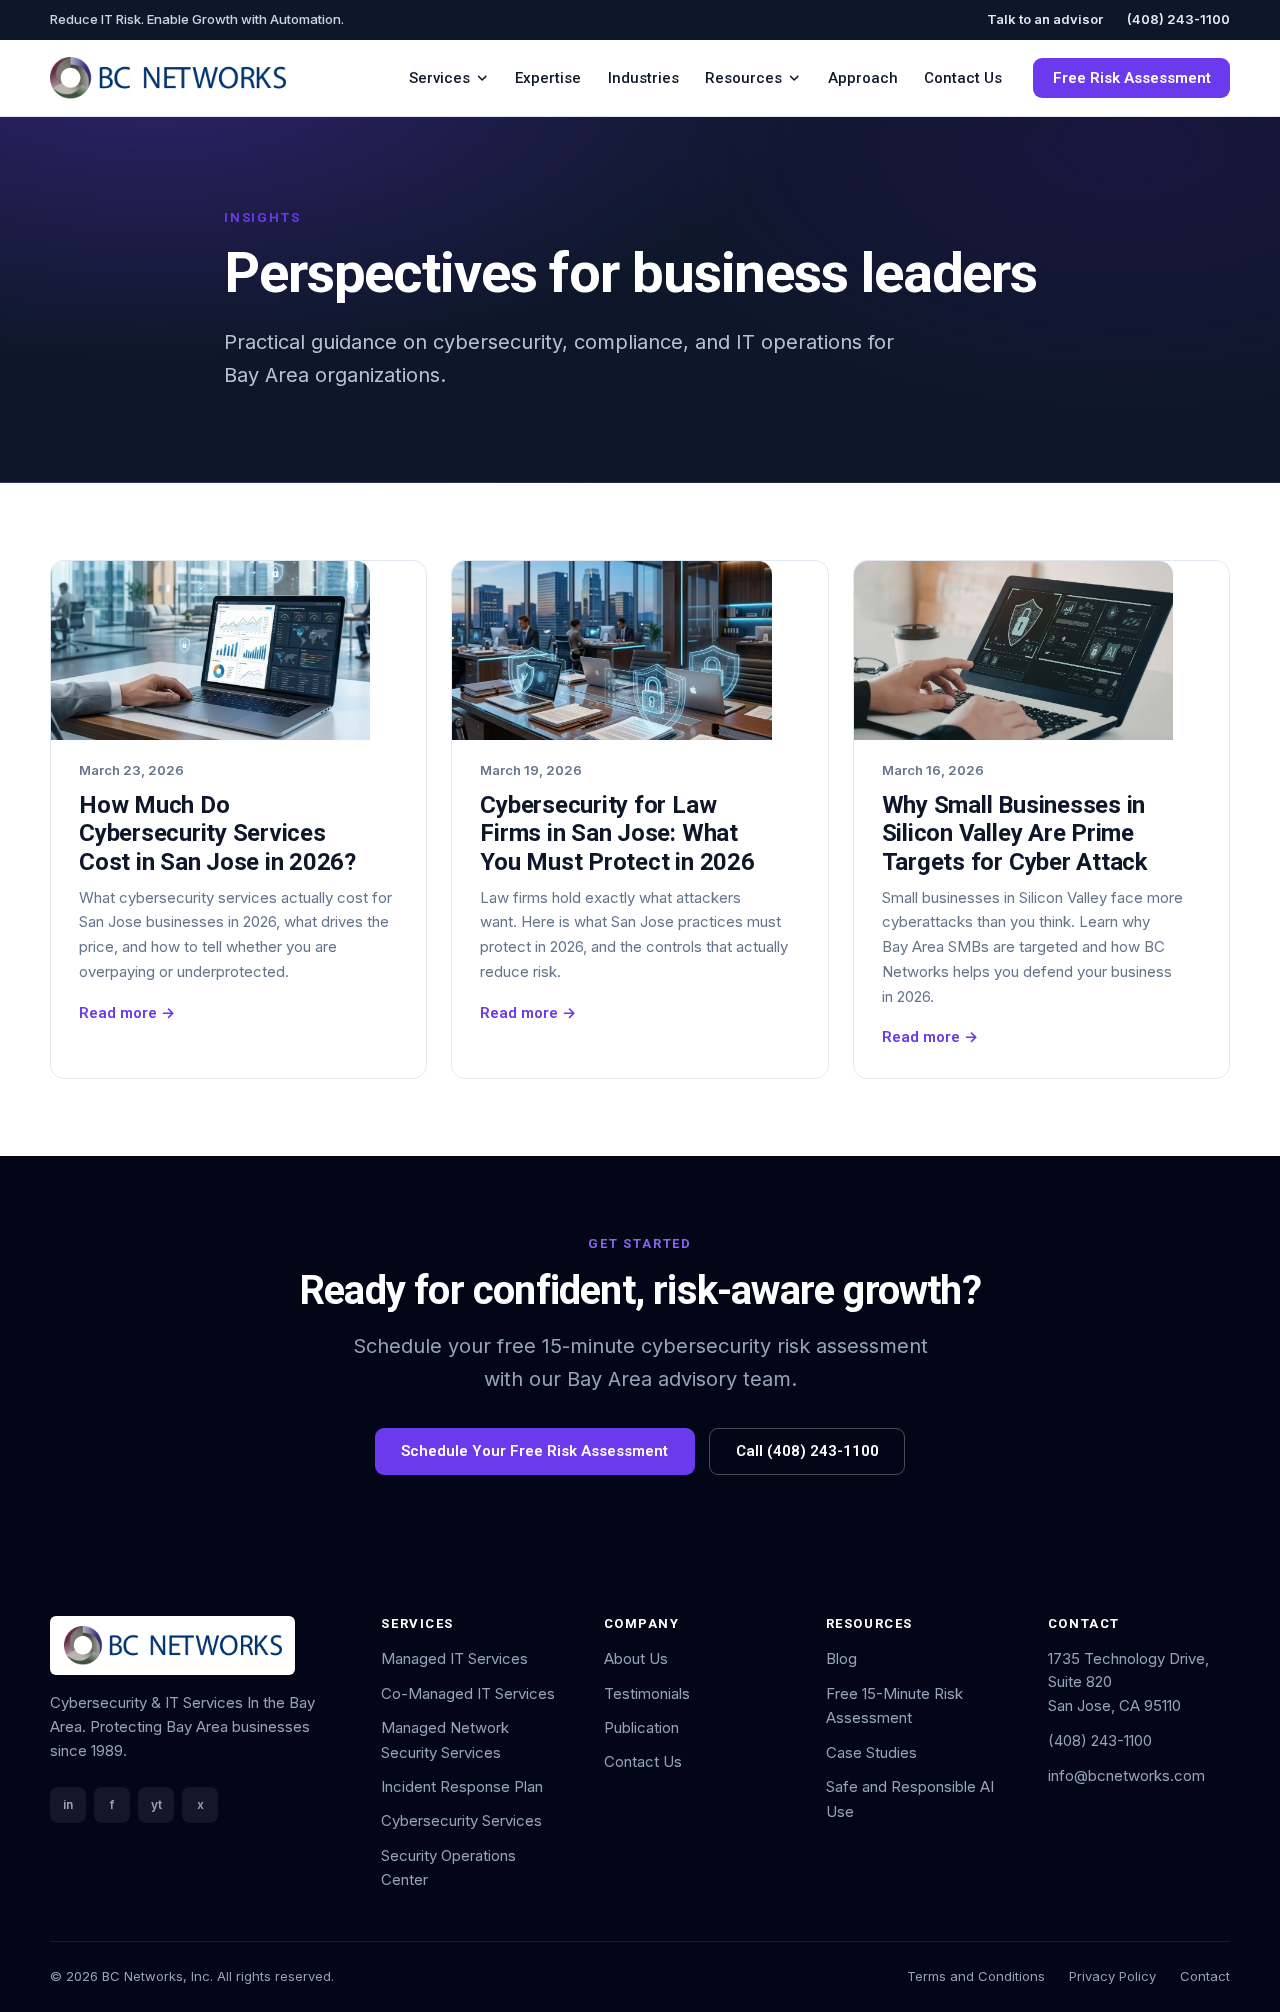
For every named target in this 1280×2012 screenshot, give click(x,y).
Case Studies (871, 1752)
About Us (636, 1658)
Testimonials (647, 1693)
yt (156, 1804)
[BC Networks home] (168, 78)
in (68, 1804)
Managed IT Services (454, 1658)
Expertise (548, 78)
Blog (841, 1658)
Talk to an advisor (1045, 19)
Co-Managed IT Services (468, 1693)
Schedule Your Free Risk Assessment (534, 1451)
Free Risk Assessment (1132, 78)
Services (439, 78)
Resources (743, 78)
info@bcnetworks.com (1126, 1775)
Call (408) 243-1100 (807, 1451)
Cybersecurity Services (461, 1820)
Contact (1205, 1976)
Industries (643, 78)
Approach (863, 78)
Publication (641, 1727)
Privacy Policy (1112, 1976)
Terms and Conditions (976, 1976)
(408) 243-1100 (1178, 19)
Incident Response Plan (462, 1786)
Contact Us (963, 78)
